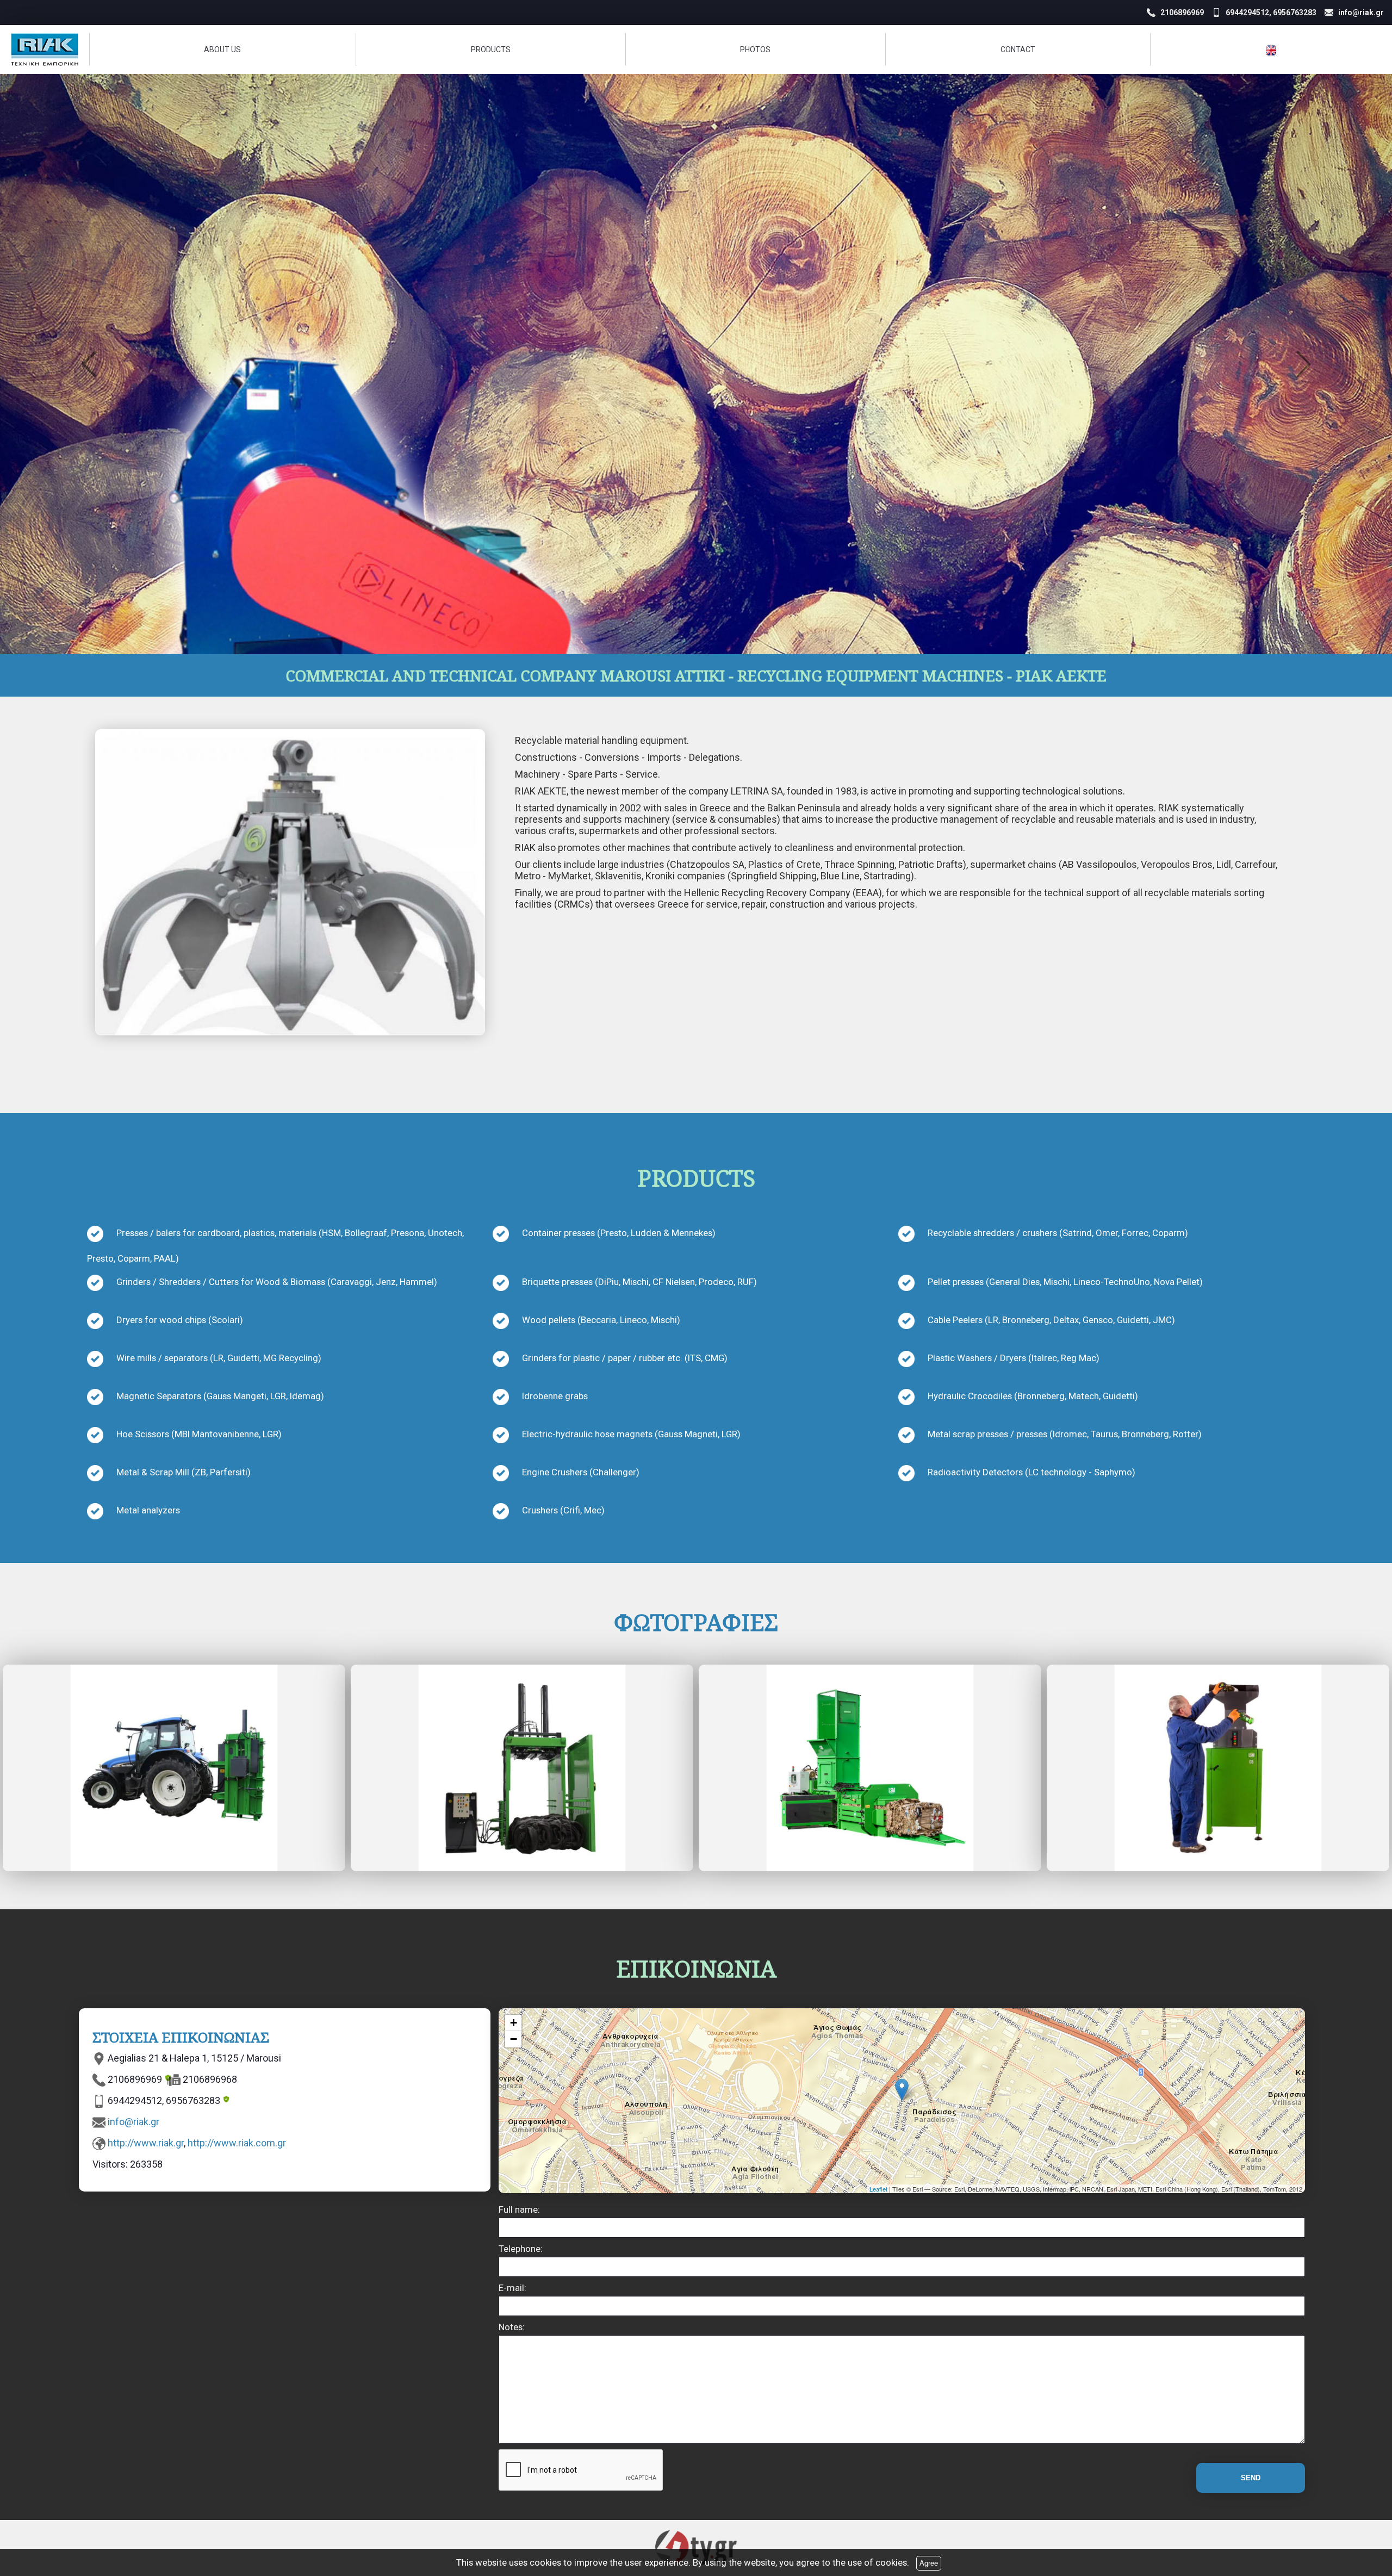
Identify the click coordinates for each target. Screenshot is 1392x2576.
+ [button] (514, 2023)
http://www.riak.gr (146, 2143)
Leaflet (878, 2189)
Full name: (519, 2209)
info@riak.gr (133, 2122)
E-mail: (512, 2288)
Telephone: (521, 2249)
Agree (929, 2563)
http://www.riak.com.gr (237, 2143)
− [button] (514, 2039)
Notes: (512, 2327)
